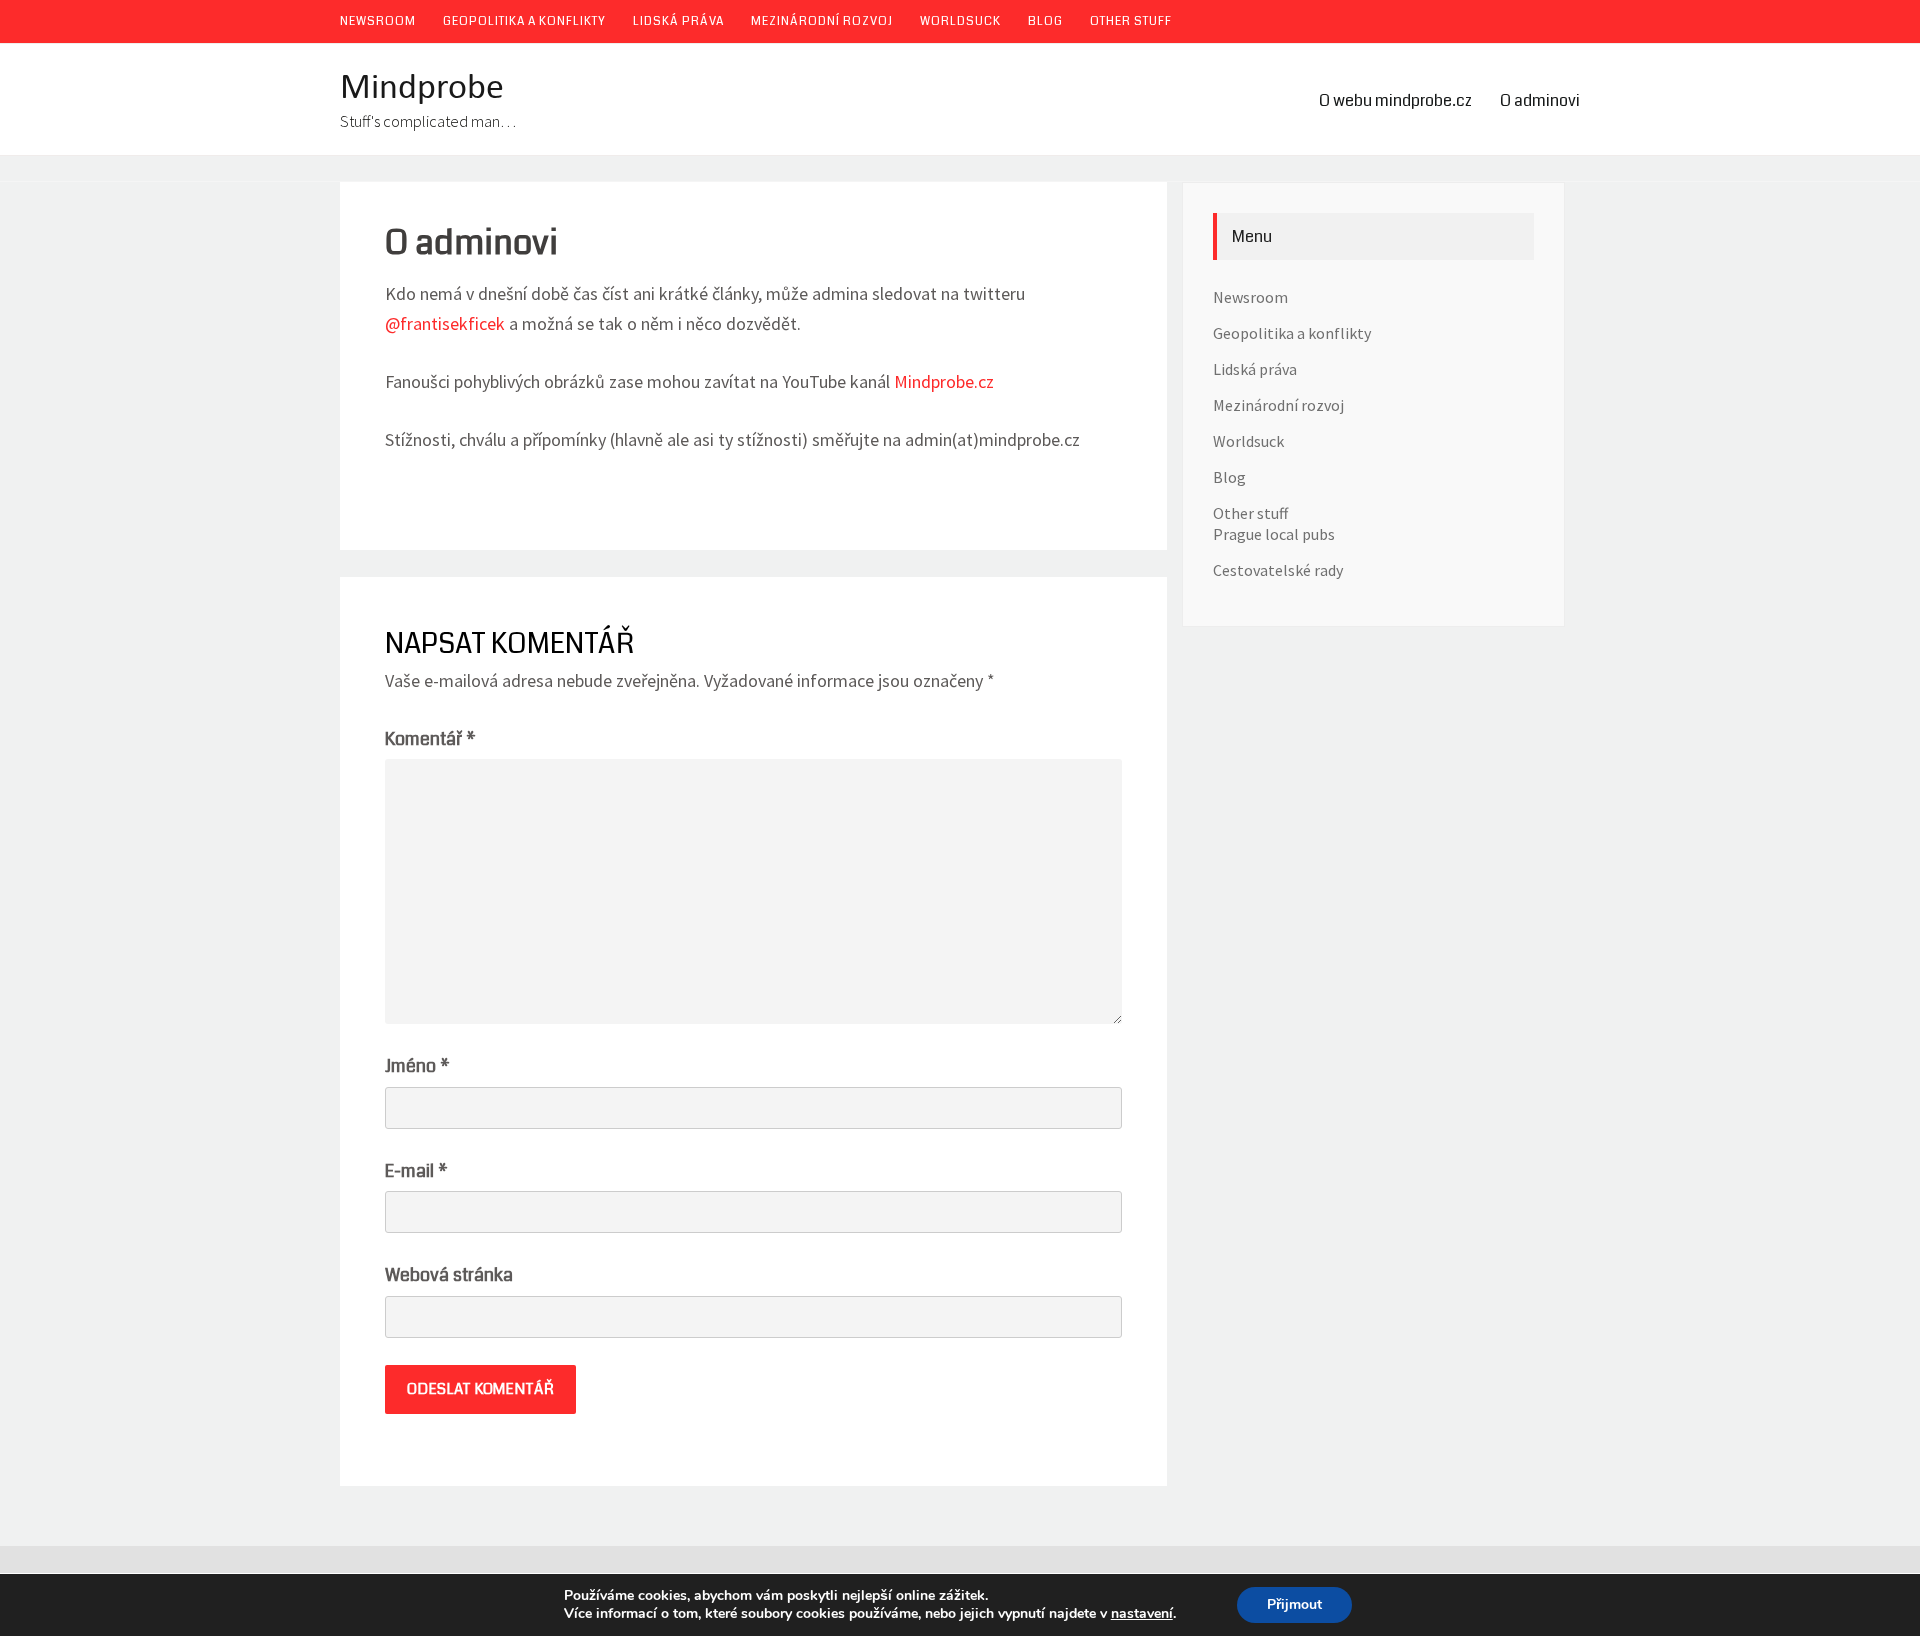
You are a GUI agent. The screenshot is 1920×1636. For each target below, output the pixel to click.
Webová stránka (449, 1275)
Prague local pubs (1274, 534)
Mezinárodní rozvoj (822, 21)
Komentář (430, 739)
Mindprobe (422, 89)
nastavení (1142, 1614)
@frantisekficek (445, 323)
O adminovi (1540, 101)
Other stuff (1131, 21)
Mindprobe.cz (944, 381)
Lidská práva (678, 21)
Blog (1045, 21)
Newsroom (378, 21)
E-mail (416, 1171)
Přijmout (1294, 1604)
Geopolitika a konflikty (524, 21)
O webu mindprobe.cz (1395, 101)
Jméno (417, 1066)
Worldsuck (960, 21)
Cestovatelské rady (1278, 570)
